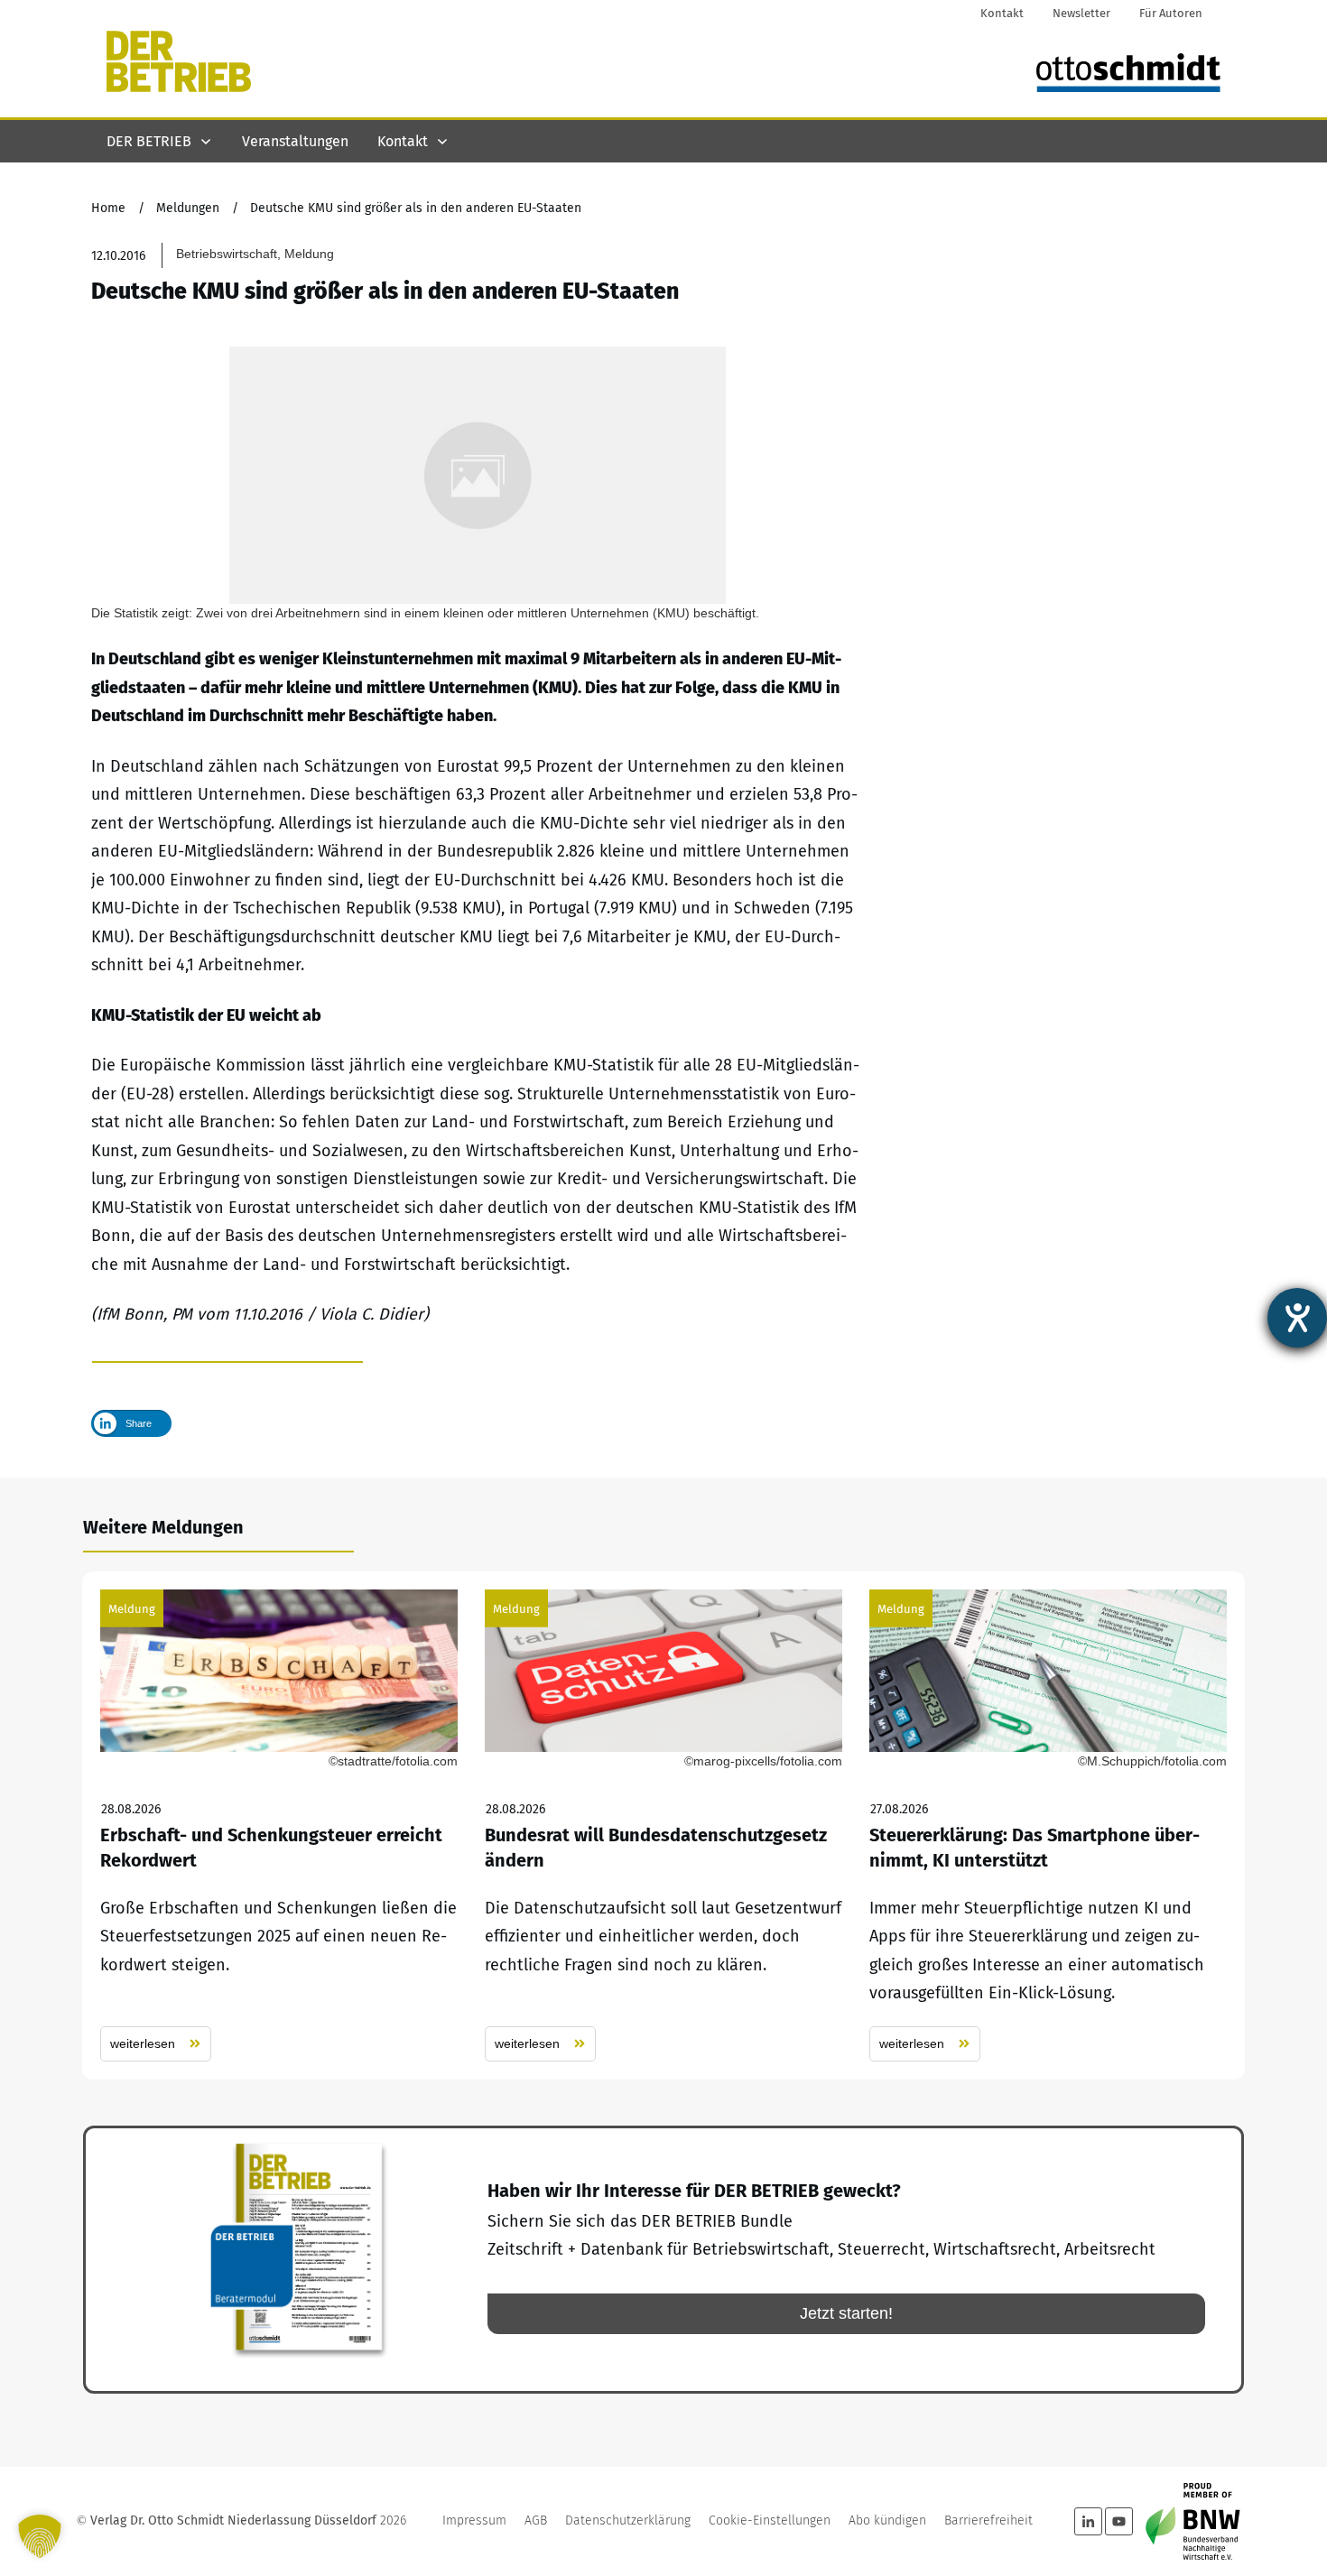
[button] (40, 2536)
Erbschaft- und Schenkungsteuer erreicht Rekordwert (279, 1825)
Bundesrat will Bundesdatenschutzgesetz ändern (663, 1825)
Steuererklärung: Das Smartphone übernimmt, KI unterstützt (1048, 1825)
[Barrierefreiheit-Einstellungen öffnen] (1297, 1318)
